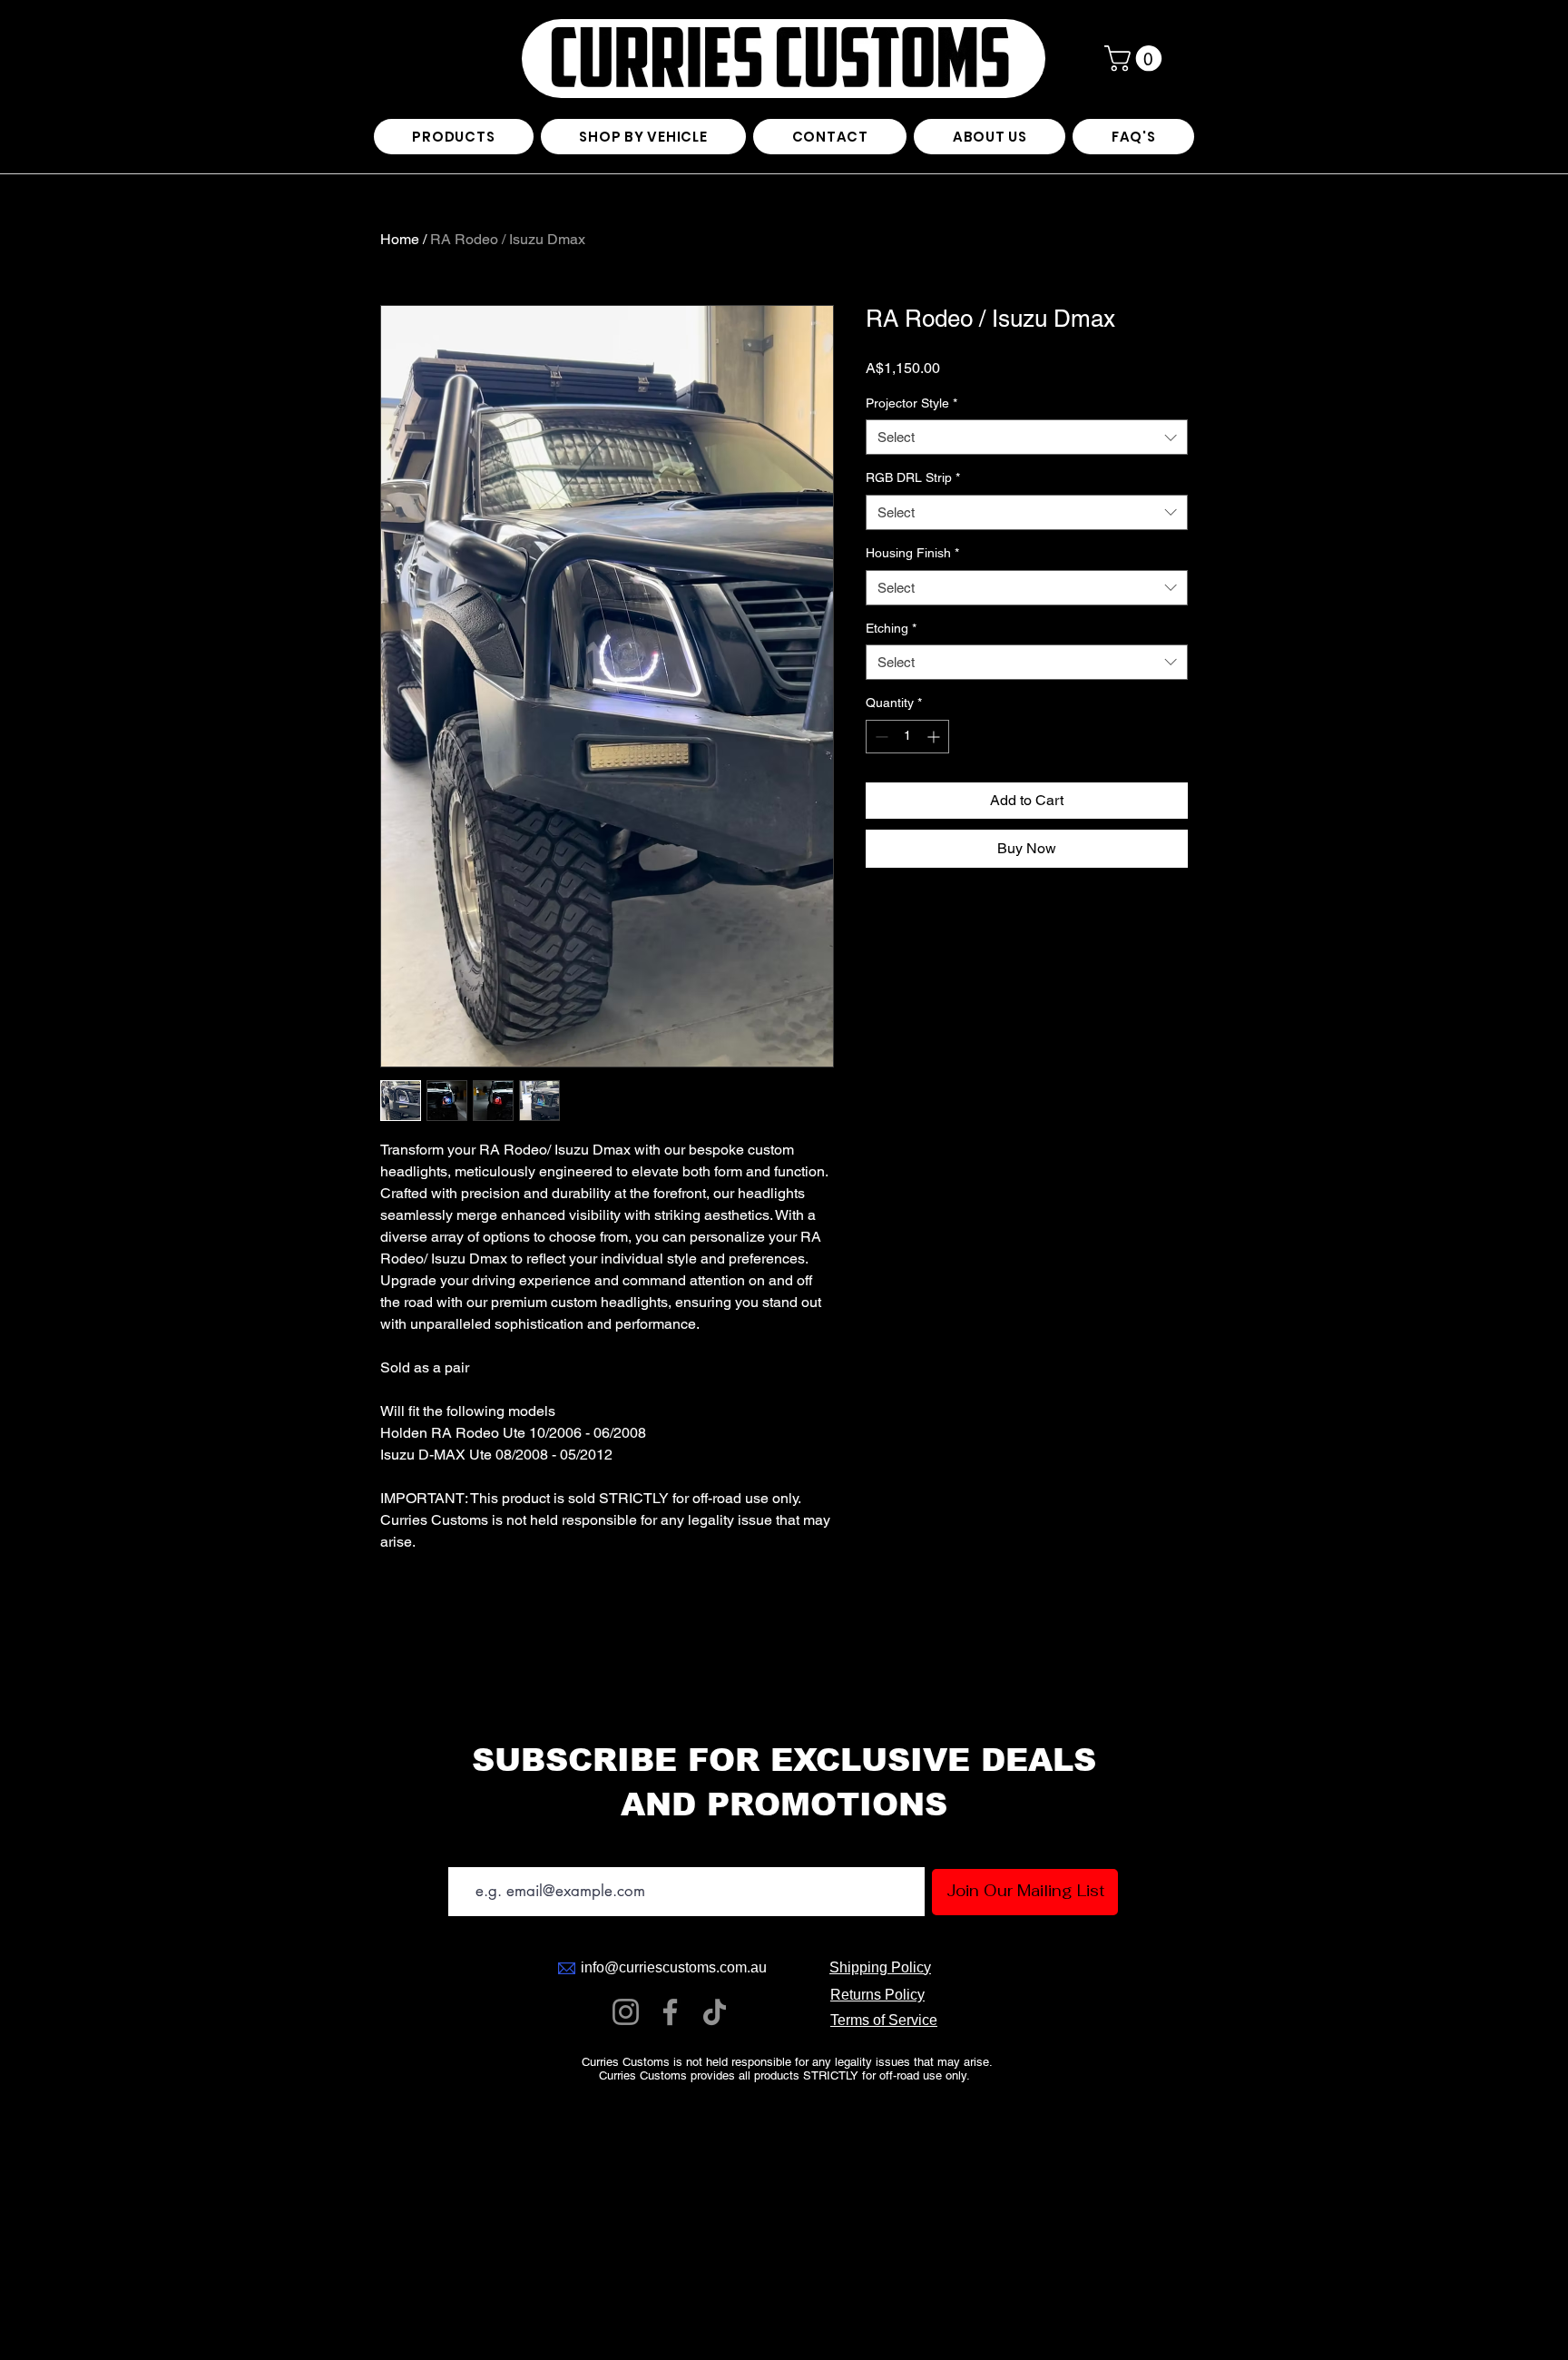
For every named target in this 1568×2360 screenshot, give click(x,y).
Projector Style (911, 403)
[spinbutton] (907, 737)
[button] (1136, 59)
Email (461, 1851)
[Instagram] (626, 2012)
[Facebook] (670, 2012)
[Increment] (935, 737)
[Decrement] (880, 737)
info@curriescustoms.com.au (674, 1967)
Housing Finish (912, 553)
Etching (891, 628)
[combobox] (1027, 437)
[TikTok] (715, 2012)
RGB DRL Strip (913, 477)
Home (400, 239)
